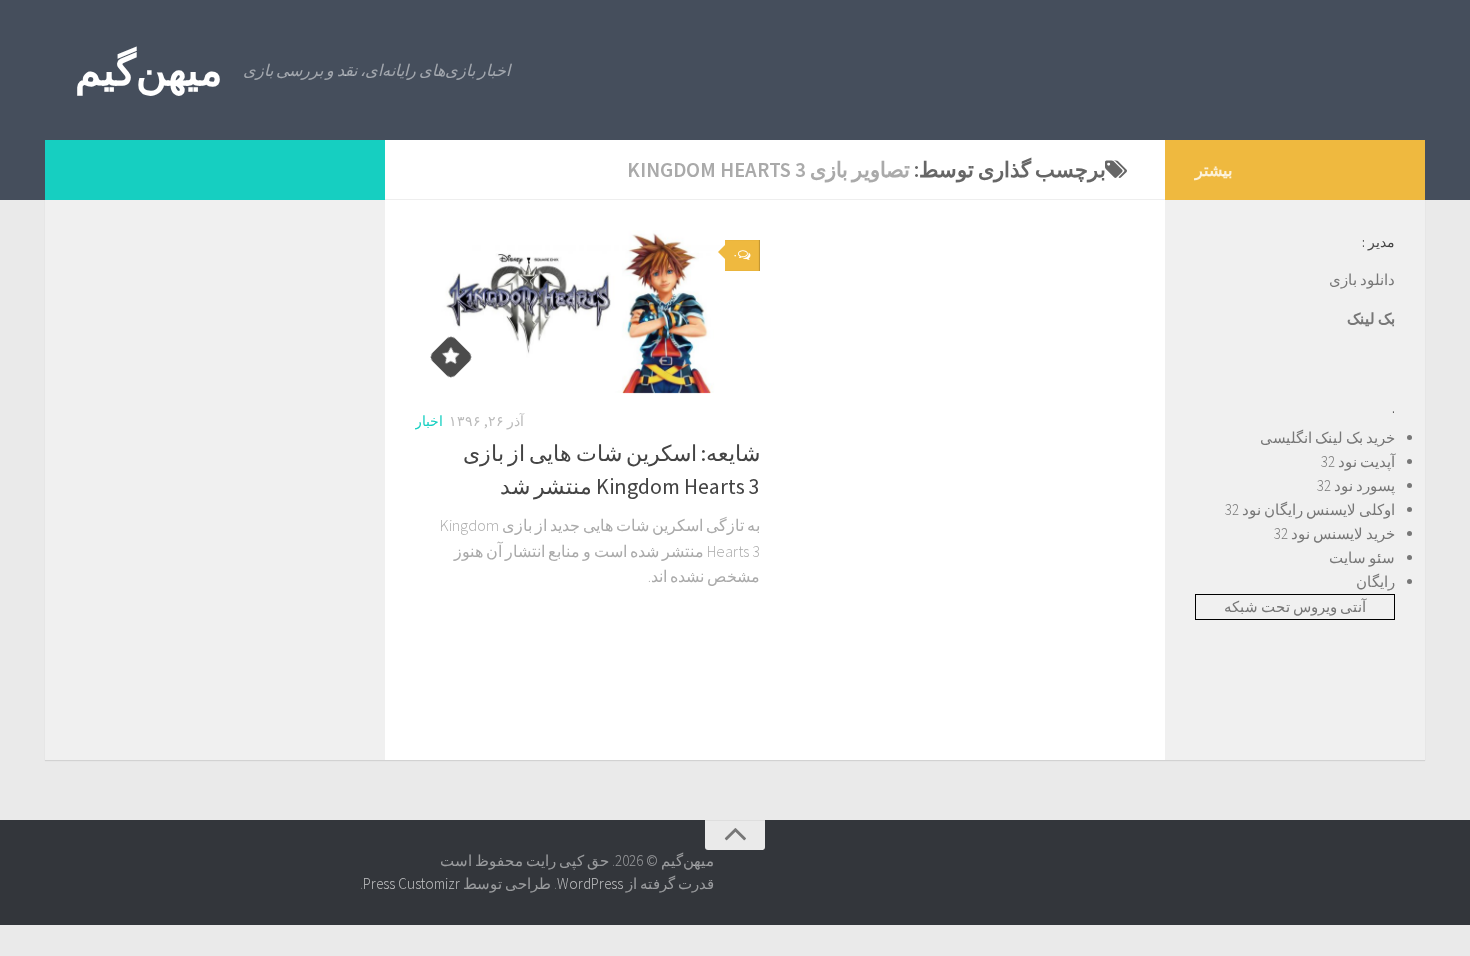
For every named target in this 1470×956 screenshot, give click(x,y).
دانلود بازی (1362, 279)
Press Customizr (411, 883)
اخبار (429, 421)
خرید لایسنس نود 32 (1334, 533)
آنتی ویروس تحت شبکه (1295, 606)
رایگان (1375, 581)
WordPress (590, 883)
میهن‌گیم (149, 70)
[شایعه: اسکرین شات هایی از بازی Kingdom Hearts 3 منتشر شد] (587, 311)
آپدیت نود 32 (1358, 461)
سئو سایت (1362, 557)
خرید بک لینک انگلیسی (1327, 437)
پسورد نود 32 (1356, 485)
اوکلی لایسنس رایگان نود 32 (1310, 509)
